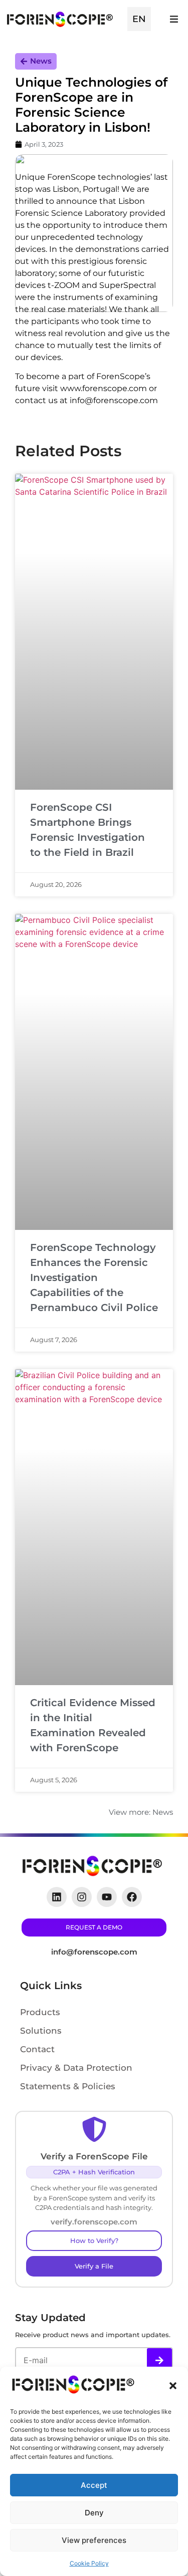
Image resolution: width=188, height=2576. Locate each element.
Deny (94, 2513)
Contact (37, 2049)
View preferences (94, 2540)
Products (40, 2012)
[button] (173, 2386)
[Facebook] (132, 1897)
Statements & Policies (68, 2086)
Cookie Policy (89, 2563)
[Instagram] (82, 1897)
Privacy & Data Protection (76, 2068)
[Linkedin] (57, 1897)
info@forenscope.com (94, 1952)
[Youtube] (107, 1897)
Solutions (41, 2031)
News (41, 61)
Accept (94, 2485)
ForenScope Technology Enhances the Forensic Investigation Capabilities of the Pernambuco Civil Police (94, 1277)
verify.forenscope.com (94, 2222)
